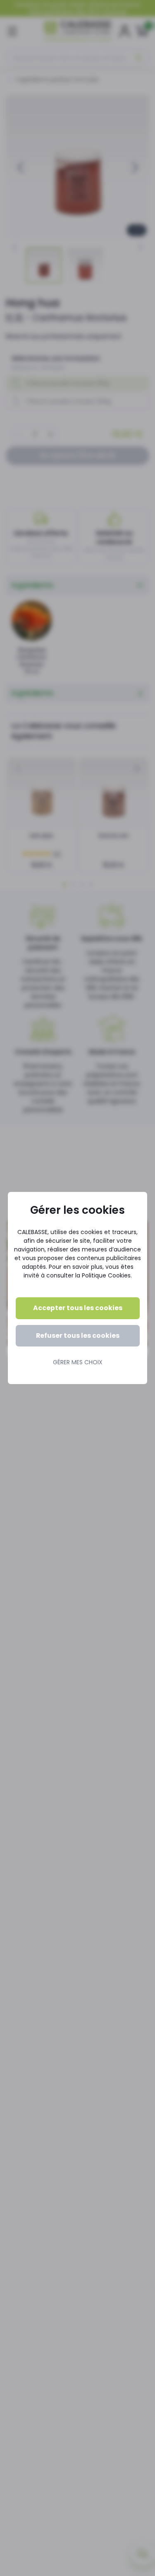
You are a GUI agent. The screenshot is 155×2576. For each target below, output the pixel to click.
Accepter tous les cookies (78, 1308)
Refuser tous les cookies (78, 1336)
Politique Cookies (106, 1275)
